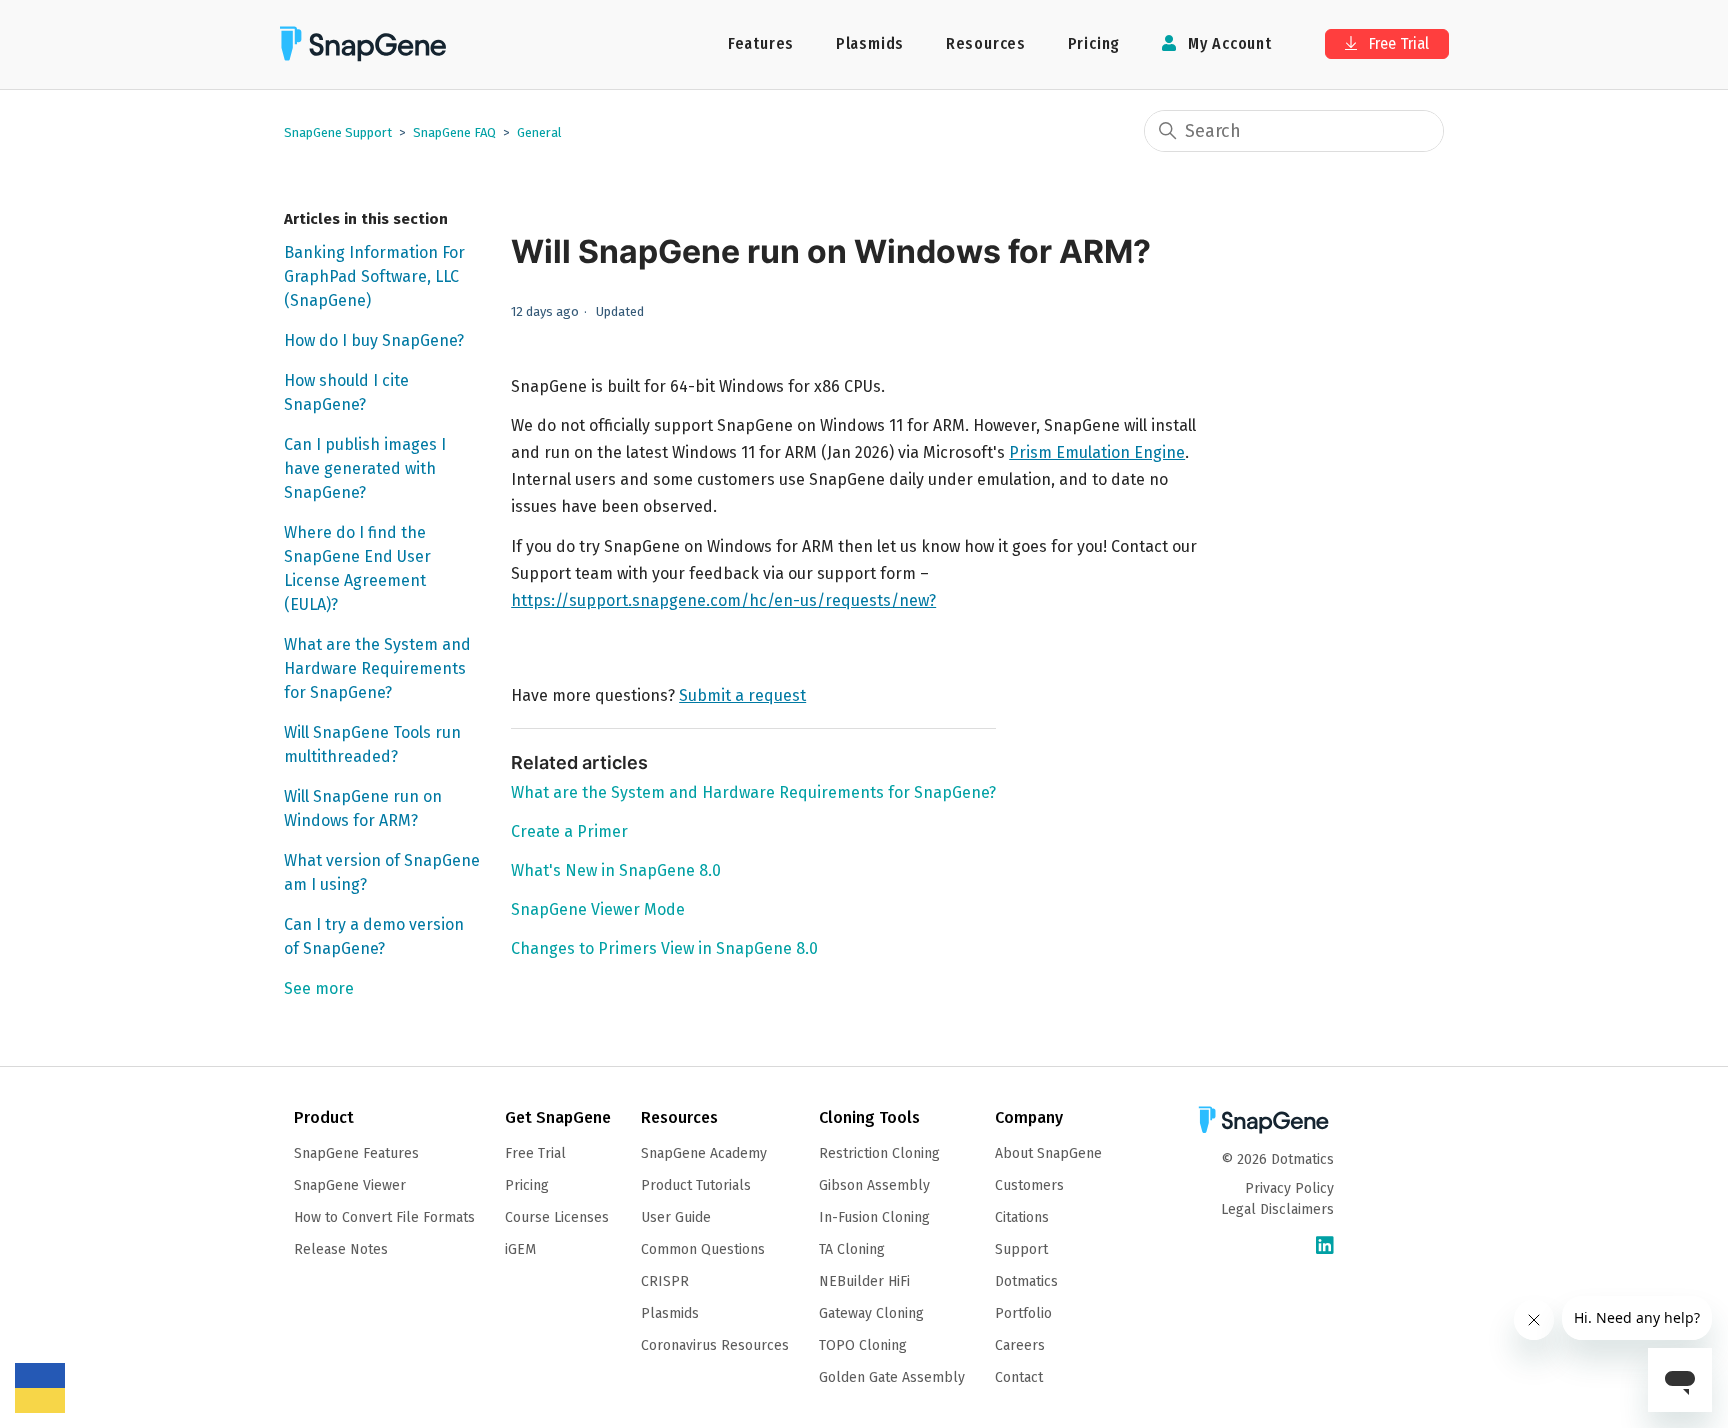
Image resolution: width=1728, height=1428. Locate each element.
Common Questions (703, 1249)
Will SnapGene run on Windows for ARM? (363, 808)
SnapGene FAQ (454, 132)
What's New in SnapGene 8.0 (616, 870)
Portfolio (1023, 1313)
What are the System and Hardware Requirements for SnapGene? (377, 668)
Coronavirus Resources (715, 1345)
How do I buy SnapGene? (374, 340)
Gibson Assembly (874, 1185)
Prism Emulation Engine (1097, 452)
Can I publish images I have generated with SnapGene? (365, 468)
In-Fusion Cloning (874, 1217)
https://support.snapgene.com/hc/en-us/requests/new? (723, 600)
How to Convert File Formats (384, 1217)
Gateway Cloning (871, 1313)
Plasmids (870, 43)
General (539, 132)
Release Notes (341, 1249)
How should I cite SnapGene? (346, 392)
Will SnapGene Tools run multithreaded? (372, 744)
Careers (1020, 1345)
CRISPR (665, 1281)
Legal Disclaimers (1277, 1209)
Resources (986, 43)
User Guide (676, 1217)
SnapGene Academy (704, 1153)
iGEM (520, 1249)
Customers (1029, 1185)
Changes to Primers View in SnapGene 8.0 (664, 948)
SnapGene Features (356, 1153)
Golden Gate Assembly (892, 1377)
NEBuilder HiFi (864, 1281)
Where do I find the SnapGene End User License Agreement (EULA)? (357, 568)
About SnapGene (1048, 1153)
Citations (1022, 1217)
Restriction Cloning (879, 1153)
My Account (1227, 43)
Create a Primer (569, 831)
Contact (1019, 1377)
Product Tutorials (696, 1185)
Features (761, 43)
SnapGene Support (338, 132)
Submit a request (742, 695)
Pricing (1094, 43)
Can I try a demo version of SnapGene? (374, 936)
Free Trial (1397, 43)
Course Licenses (557, 1217)
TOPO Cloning (863, 1345)
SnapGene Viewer (350, 1185)
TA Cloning (852, 1249)
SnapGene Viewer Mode (598, 909)
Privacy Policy (1289, 1188)
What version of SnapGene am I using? (382, 872)
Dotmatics (1026, 1281)
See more (319, 988)
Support (1021, 1249)
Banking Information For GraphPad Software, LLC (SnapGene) (374, 276)
